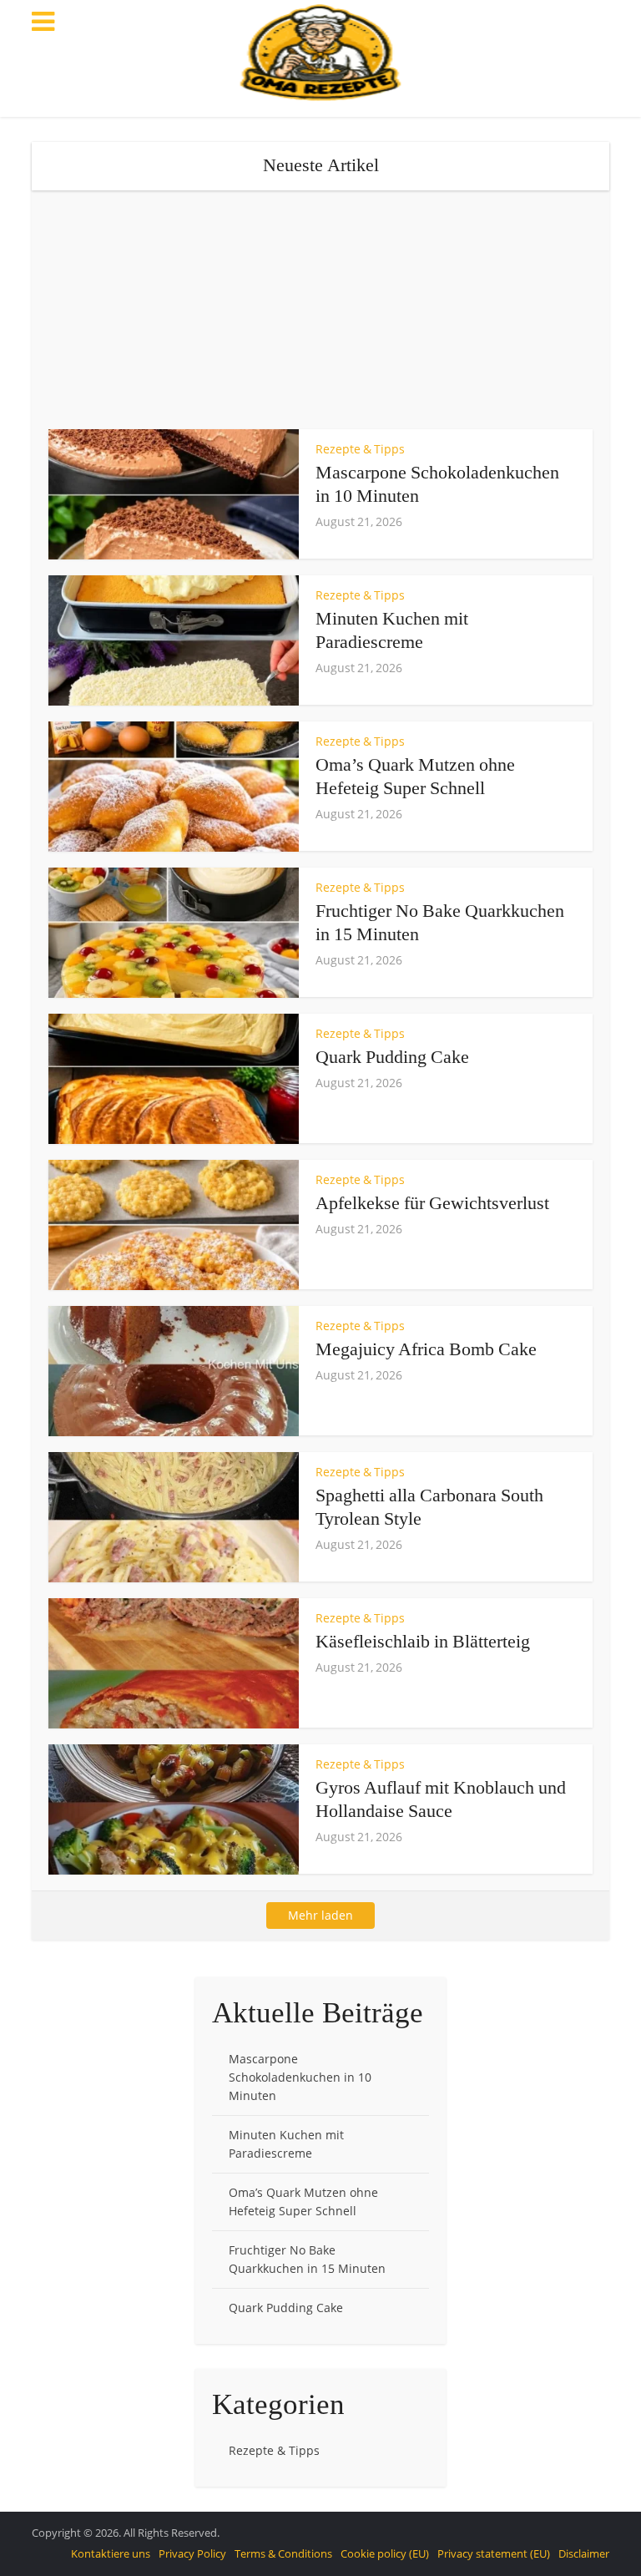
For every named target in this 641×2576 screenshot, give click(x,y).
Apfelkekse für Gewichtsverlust (432, 1203)
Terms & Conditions (283, 2553)
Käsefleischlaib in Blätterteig (423, 1641)
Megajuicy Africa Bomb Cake (426, 1349)
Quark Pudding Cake (392, 1057)
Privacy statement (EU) (494, 2553)
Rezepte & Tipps (360, 449)
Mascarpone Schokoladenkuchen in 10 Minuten (300, 2077)
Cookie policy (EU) (385, 2553)
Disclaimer (584, 2553)
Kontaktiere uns (111, 2553)
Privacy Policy (192, 2553)
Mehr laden (320, 1915)
